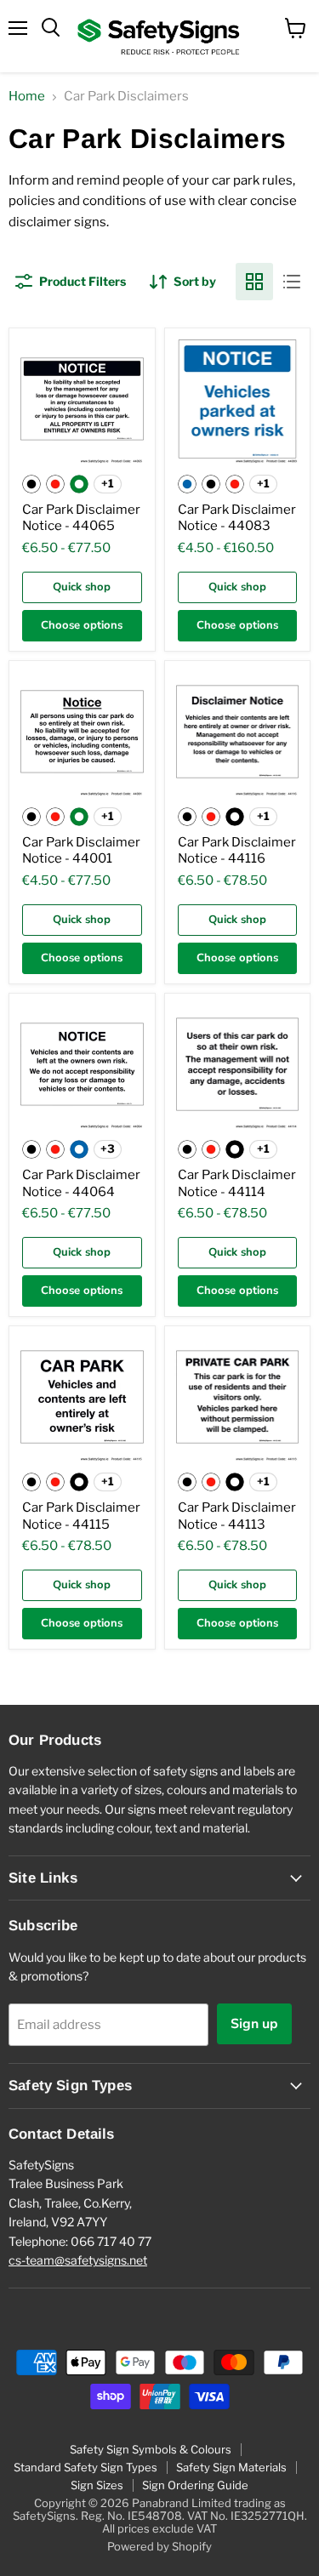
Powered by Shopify (159, 2546)
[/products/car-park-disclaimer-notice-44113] (238, 1399)
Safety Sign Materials (231, 2467)
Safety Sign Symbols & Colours (151, 2449)
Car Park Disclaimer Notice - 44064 (81, 1183)
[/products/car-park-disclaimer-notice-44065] (82, 401)
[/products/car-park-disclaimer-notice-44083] (238, 401)
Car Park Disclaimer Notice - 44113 (237, 1516)
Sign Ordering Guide (195, 2485)
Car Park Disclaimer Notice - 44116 (237, 851)
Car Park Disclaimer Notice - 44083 (237, 518)
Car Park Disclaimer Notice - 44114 (237, 1183)
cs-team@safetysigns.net (78, 2260)
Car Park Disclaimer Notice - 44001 (81, 851)
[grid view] (254, 282)
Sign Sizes (97, 2485)
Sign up (254, 2024)
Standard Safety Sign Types (85, 2467)
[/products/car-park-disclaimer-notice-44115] (82, 1399)
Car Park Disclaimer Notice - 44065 (81, 518)
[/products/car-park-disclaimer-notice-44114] (238, 1066)
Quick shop (82, 587)
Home (27, 97)
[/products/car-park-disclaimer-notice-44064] (82, 1066)
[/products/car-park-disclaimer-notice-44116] (238, 734)
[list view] (292, 282)
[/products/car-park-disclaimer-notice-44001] (82, 734)
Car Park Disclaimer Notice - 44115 (81, 1516)
